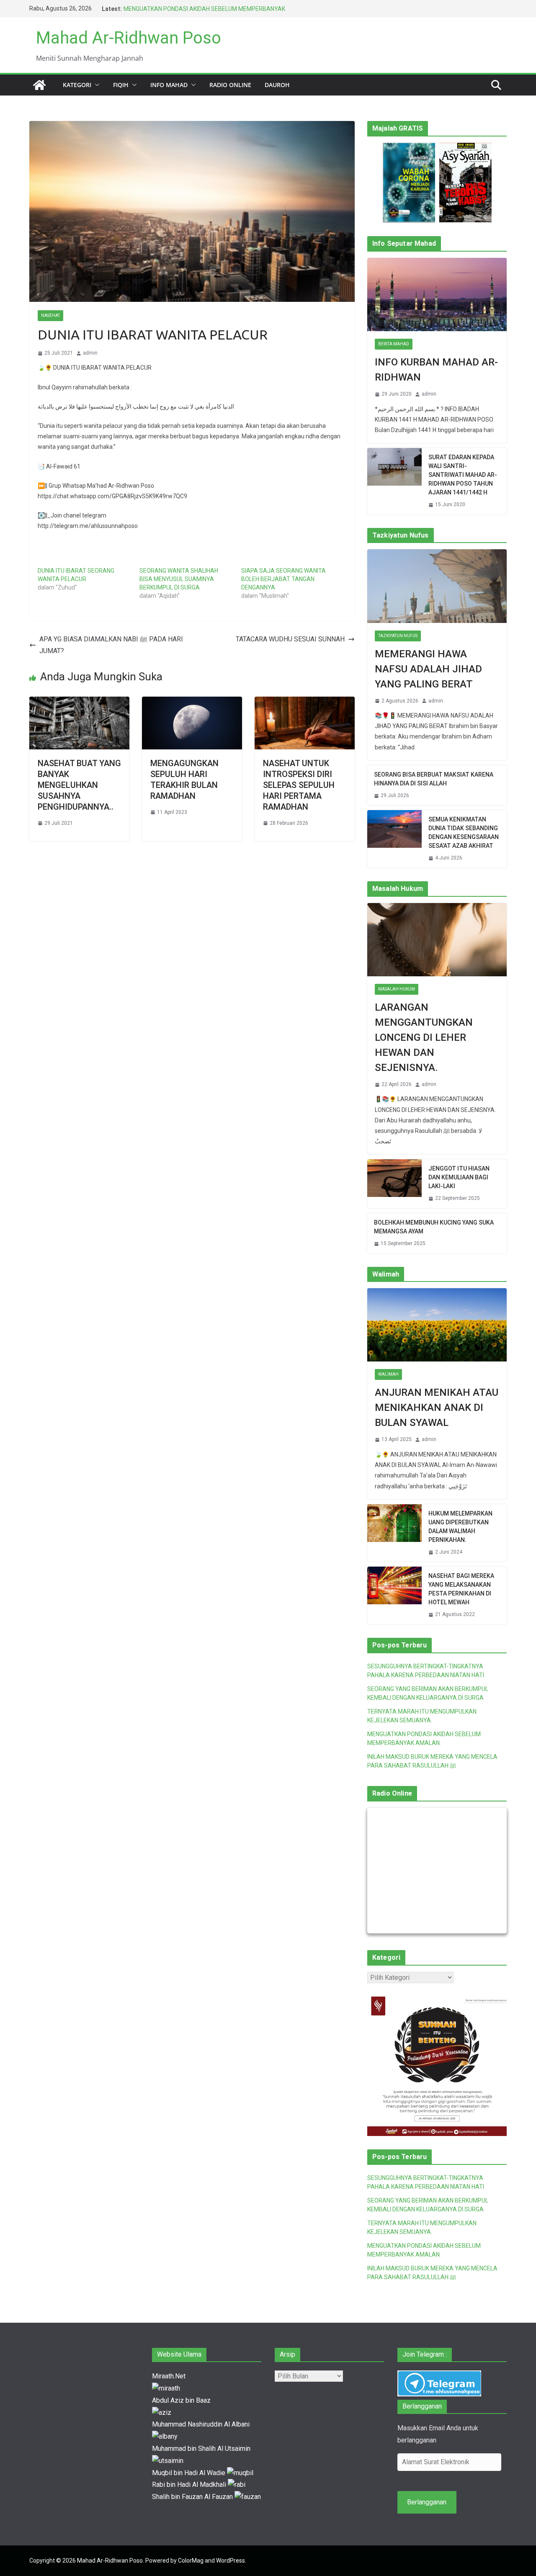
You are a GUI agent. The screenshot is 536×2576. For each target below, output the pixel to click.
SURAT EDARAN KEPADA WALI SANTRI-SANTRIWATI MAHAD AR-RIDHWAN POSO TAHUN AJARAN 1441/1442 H (463, 475)
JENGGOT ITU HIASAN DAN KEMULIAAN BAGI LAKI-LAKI (459, 1177)
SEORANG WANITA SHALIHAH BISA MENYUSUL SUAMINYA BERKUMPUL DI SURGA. (179, 579)
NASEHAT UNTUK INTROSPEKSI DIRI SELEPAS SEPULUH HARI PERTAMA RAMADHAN (299, 785)
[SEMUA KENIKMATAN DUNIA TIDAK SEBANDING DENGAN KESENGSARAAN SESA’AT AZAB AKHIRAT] (394, 839)
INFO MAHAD (169, 85)
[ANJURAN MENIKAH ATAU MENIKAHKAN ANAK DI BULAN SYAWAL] (437, 1325)
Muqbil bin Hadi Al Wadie (189, 2473)
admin (90, 353)
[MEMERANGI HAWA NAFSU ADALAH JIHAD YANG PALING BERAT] (437, 586)
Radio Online (230, 85)
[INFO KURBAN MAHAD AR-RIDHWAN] (437, 295)
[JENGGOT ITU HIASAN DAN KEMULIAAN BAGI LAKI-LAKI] (394, 1184)
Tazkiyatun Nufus (398, 636)
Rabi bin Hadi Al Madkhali (190, 2485)
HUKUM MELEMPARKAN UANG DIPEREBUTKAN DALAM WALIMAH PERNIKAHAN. (460, 1527)
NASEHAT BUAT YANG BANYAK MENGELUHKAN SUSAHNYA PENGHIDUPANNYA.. (79, 785)
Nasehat (50, 315)
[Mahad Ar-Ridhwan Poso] (39, 85)
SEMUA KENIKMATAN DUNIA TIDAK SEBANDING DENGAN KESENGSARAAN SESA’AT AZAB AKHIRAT (464, 833)
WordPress (231, 2561)
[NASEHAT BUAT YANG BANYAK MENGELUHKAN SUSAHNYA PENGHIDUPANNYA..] (79, 702)
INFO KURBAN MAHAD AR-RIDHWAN (436, 370)
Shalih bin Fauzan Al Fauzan (193, 2497)
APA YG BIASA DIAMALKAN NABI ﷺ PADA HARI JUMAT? (111, 645)
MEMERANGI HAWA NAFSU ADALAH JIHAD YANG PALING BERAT (428, 669)
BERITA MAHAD (394, 344)
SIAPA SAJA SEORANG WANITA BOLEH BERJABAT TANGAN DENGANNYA (283, 579)
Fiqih (121, 85)
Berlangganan (427, 2502)
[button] (95, 85)
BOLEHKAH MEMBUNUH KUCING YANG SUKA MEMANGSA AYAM (434, 1227)
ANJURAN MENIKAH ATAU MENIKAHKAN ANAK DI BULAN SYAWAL (437, 1408)
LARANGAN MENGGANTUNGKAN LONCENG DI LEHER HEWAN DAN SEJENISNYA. (424, 1037)
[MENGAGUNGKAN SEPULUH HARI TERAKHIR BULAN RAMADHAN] (192, 702)
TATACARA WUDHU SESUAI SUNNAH (290, 639)
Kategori (77, 85)
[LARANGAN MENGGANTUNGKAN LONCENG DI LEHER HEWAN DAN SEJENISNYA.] (437, 940)
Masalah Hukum (397, 989)
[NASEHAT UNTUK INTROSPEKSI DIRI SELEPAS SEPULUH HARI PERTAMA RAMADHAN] (305, 702)
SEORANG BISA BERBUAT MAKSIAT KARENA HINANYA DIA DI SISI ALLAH (434, 779)
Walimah (388, 1374)
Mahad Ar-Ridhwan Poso (129, 38)
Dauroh (277, 85)
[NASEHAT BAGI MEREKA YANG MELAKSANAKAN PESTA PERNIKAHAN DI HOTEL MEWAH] (394, 1596)
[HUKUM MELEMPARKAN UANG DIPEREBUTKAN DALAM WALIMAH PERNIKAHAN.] (394, 1533)
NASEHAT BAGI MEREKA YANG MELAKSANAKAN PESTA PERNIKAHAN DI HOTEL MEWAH (461, 1589)
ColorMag (191, 2561)
